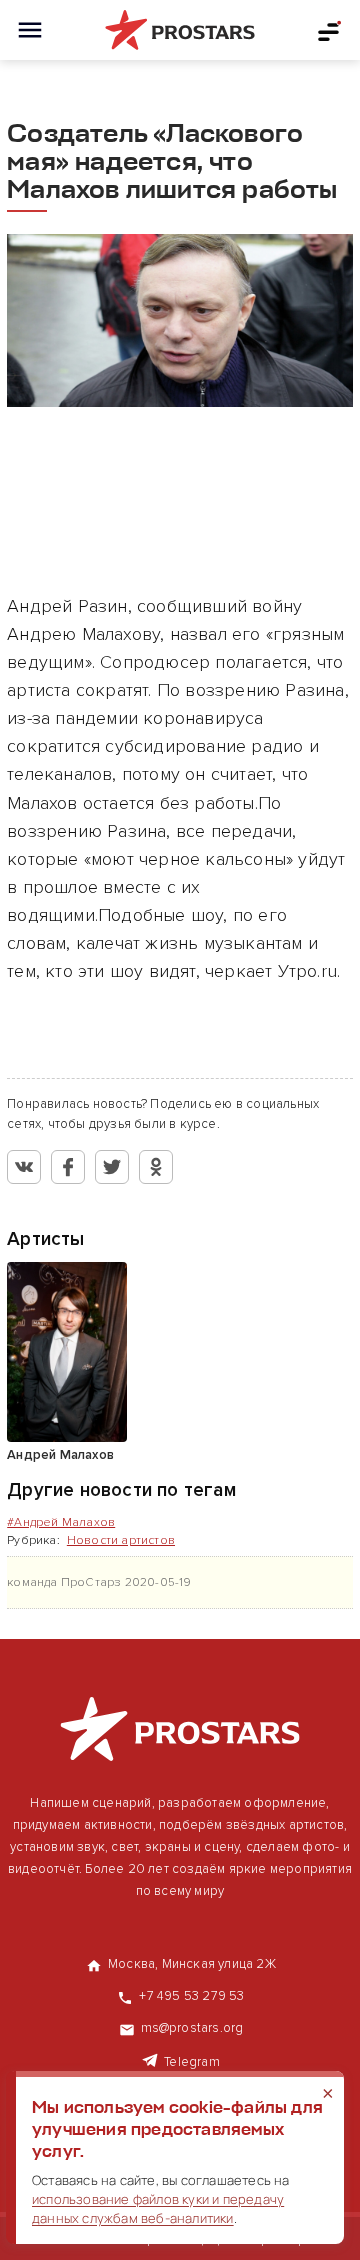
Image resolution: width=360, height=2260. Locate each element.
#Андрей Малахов (61, 1522)
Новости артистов (121, 1540)
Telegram (192, 2062)
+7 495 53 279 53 (191, 1996)
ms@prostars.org (192, 2028)
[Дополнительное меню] (330, 30)
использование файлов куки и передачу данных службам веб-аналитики (158, 2208)
